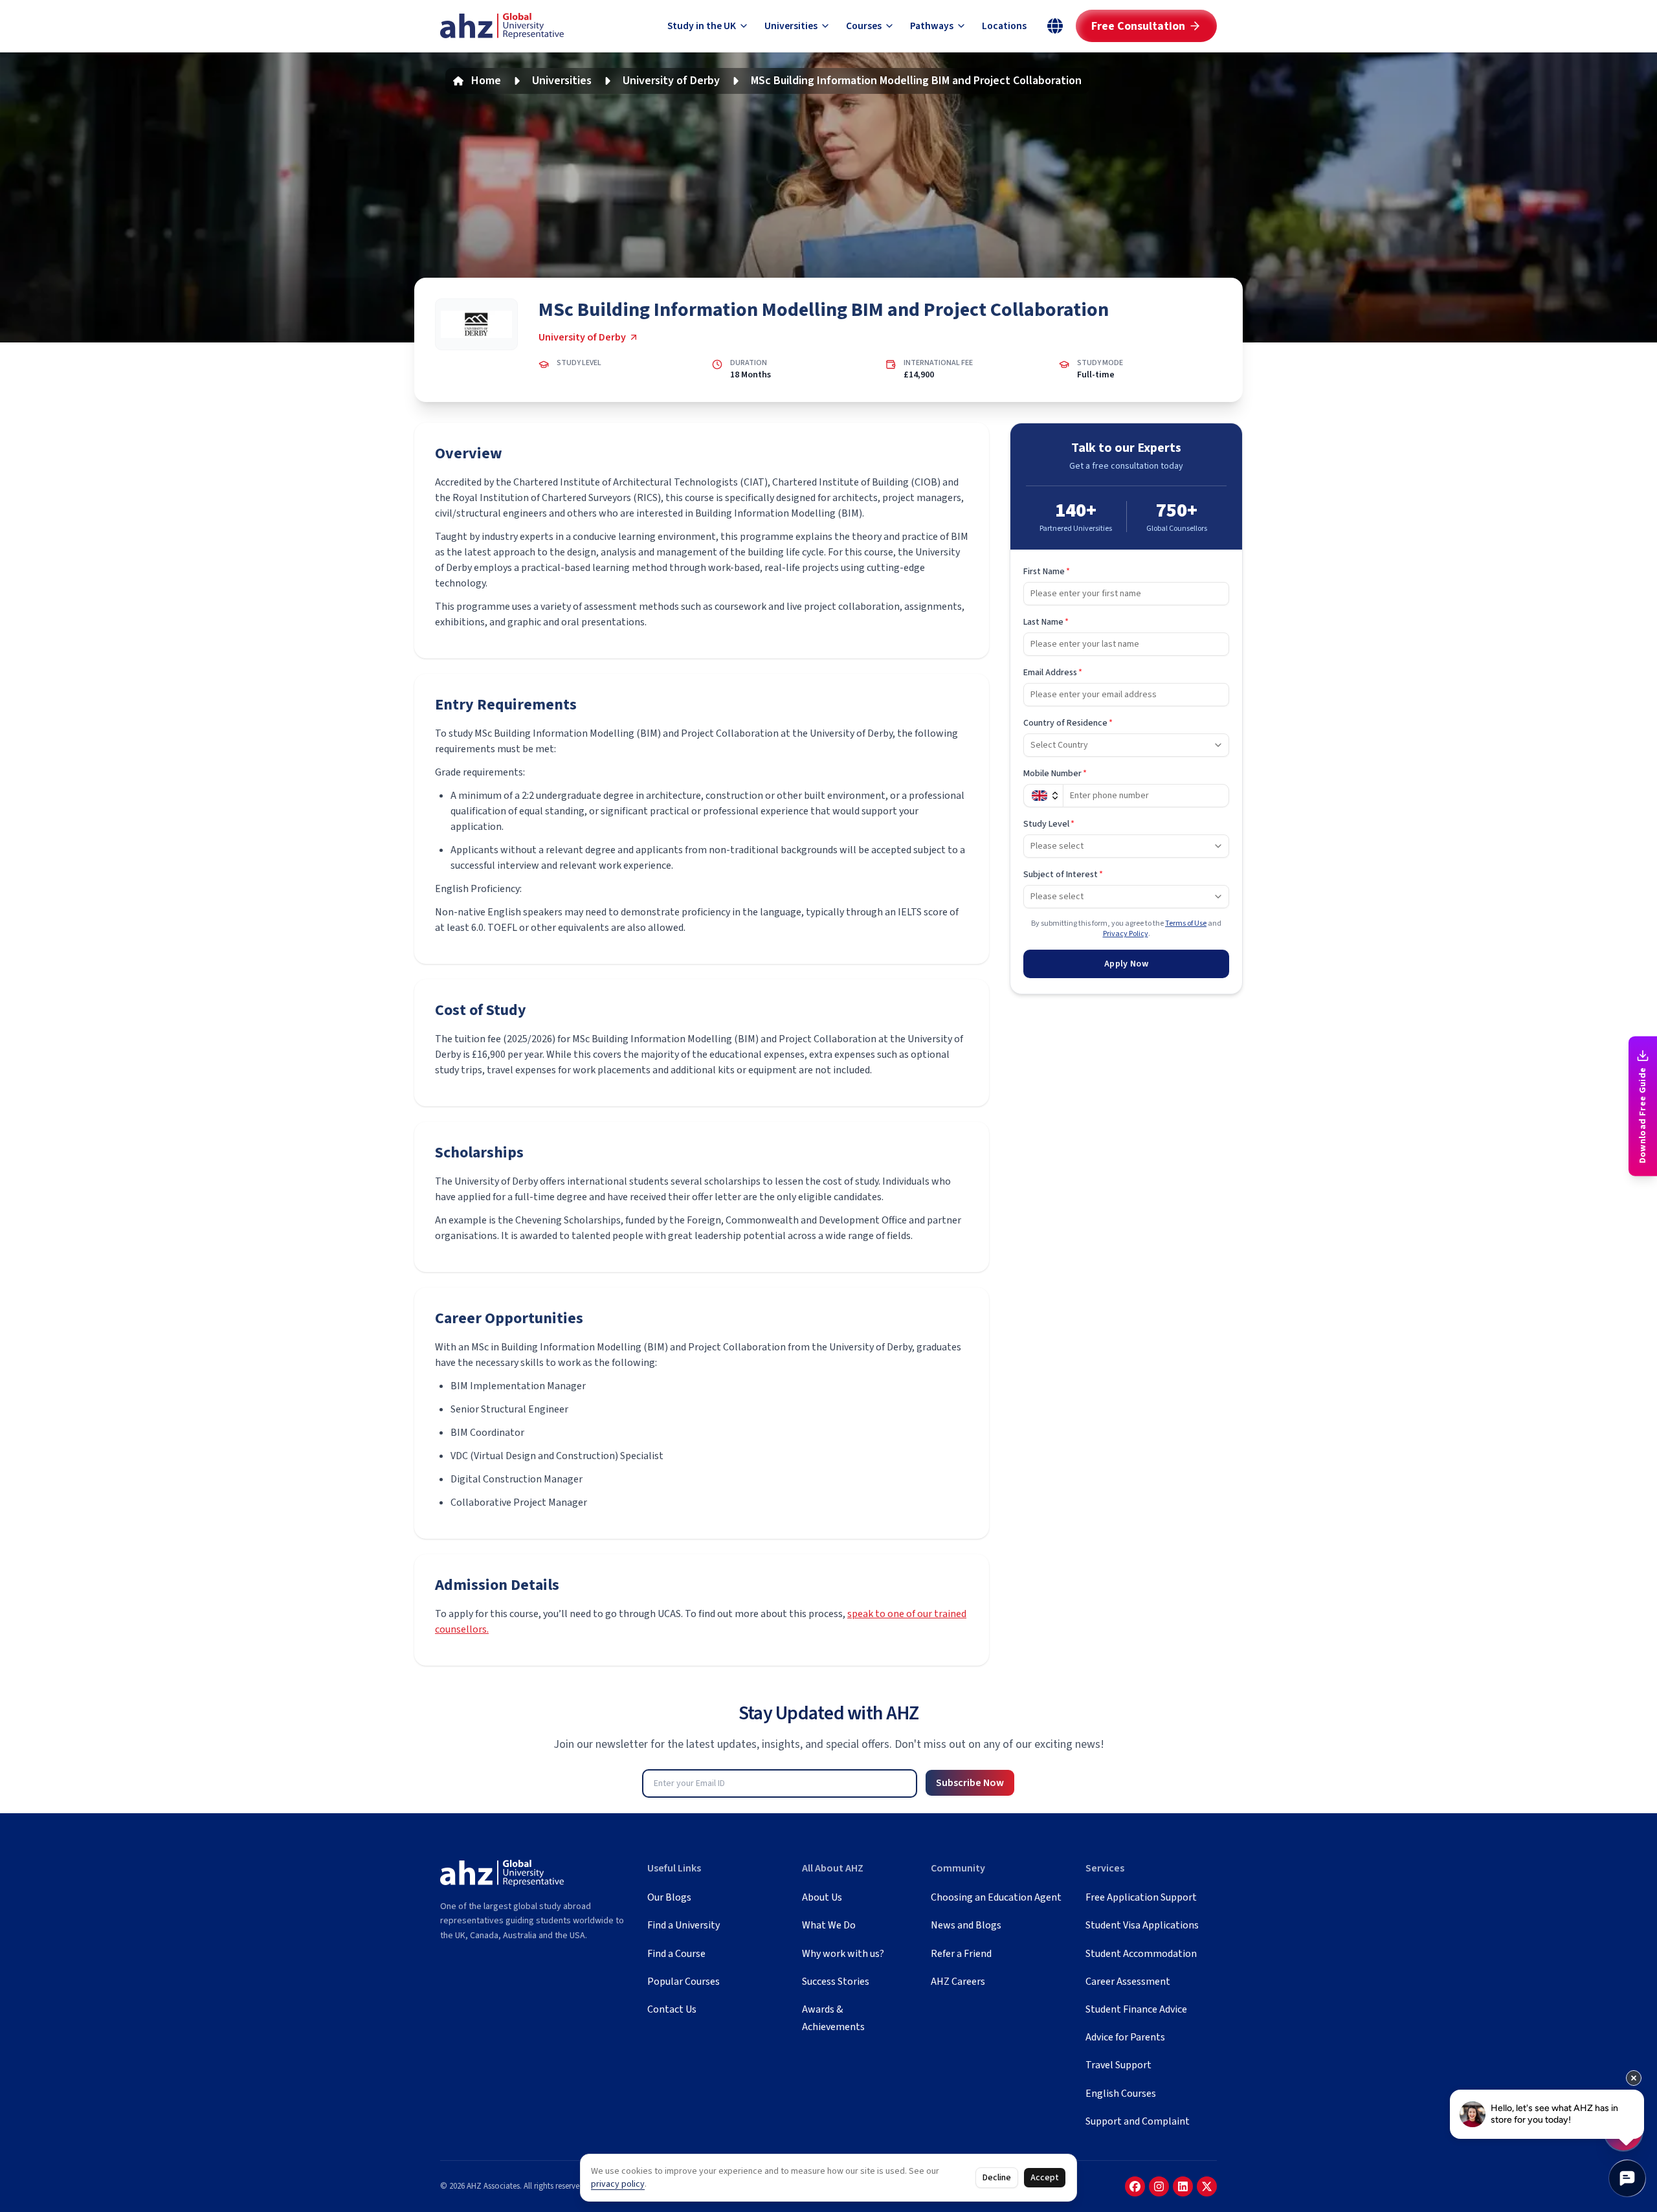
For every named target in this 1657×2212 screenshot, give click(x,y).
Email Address (1053, 673)
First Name (1047, 572)
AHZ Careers (958, 1982)
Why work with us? (843, 1954)
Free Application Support (1141, 1897)
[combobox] (1126, 745)
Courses (864, 26)
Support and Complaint (1138, 2121)
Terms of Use (1186, 923)
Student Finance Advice (1136, 2009)
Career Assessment (1128, 1982)
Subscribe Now (970, 1783)
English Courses (1121, 2094)
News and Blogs (966, 1925)
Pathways (932, 26)
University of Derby (671, 81)
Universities (791, 26)
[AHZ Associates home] (502, 26)
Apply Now (1126, 964)
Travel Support (1118, 2065)
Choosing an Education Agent (996, 1897)
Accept (1045, 2178)
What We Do (829, 1925)
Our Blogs (669, 1897)
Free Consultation (1138, 26)
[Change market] (1055, 26)
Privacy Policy (1126, 934)
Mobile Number (1055, 774)
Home (486, 81)
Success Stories (836, 1982)
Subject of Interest (1063, 875)
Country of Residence (1068, 723)
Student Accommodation (1141, 1954)
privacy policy (618, 2184)
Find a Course (676, 1954)
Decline (997, 2178)
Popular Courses (684, 1982)
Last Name (1046, 622)
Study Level (1049, 824)
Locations (1004, 26)
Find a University (684, 1925)
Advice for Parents (1125, 2037)
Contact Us (672, 2009)
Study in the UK (702, 26)
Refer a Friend (961, 1954)
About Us (822, 1897)
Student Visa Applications (1142, 1925)
